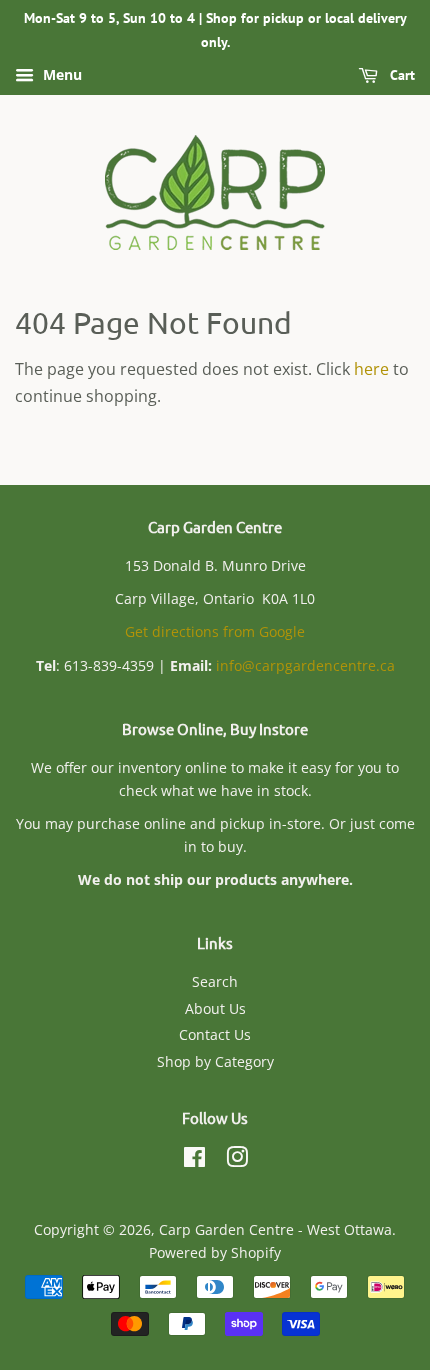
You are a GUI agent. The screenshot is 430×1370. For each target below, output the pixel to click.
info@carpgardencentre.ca (305, 665)
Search (215, 981)
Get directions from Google (215, 631)
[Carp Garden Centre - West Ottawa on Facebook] (194, 1160)
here (371, 369)
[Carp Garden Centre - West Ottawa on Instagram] (237, 1160)
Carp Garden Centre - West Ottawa (275, 1229)
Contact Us (215, 1034)
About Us (215, 1008)
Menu (60, 74)
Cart (400, 75)
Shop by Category (215, 1061)
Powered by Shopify (215, 1252)
